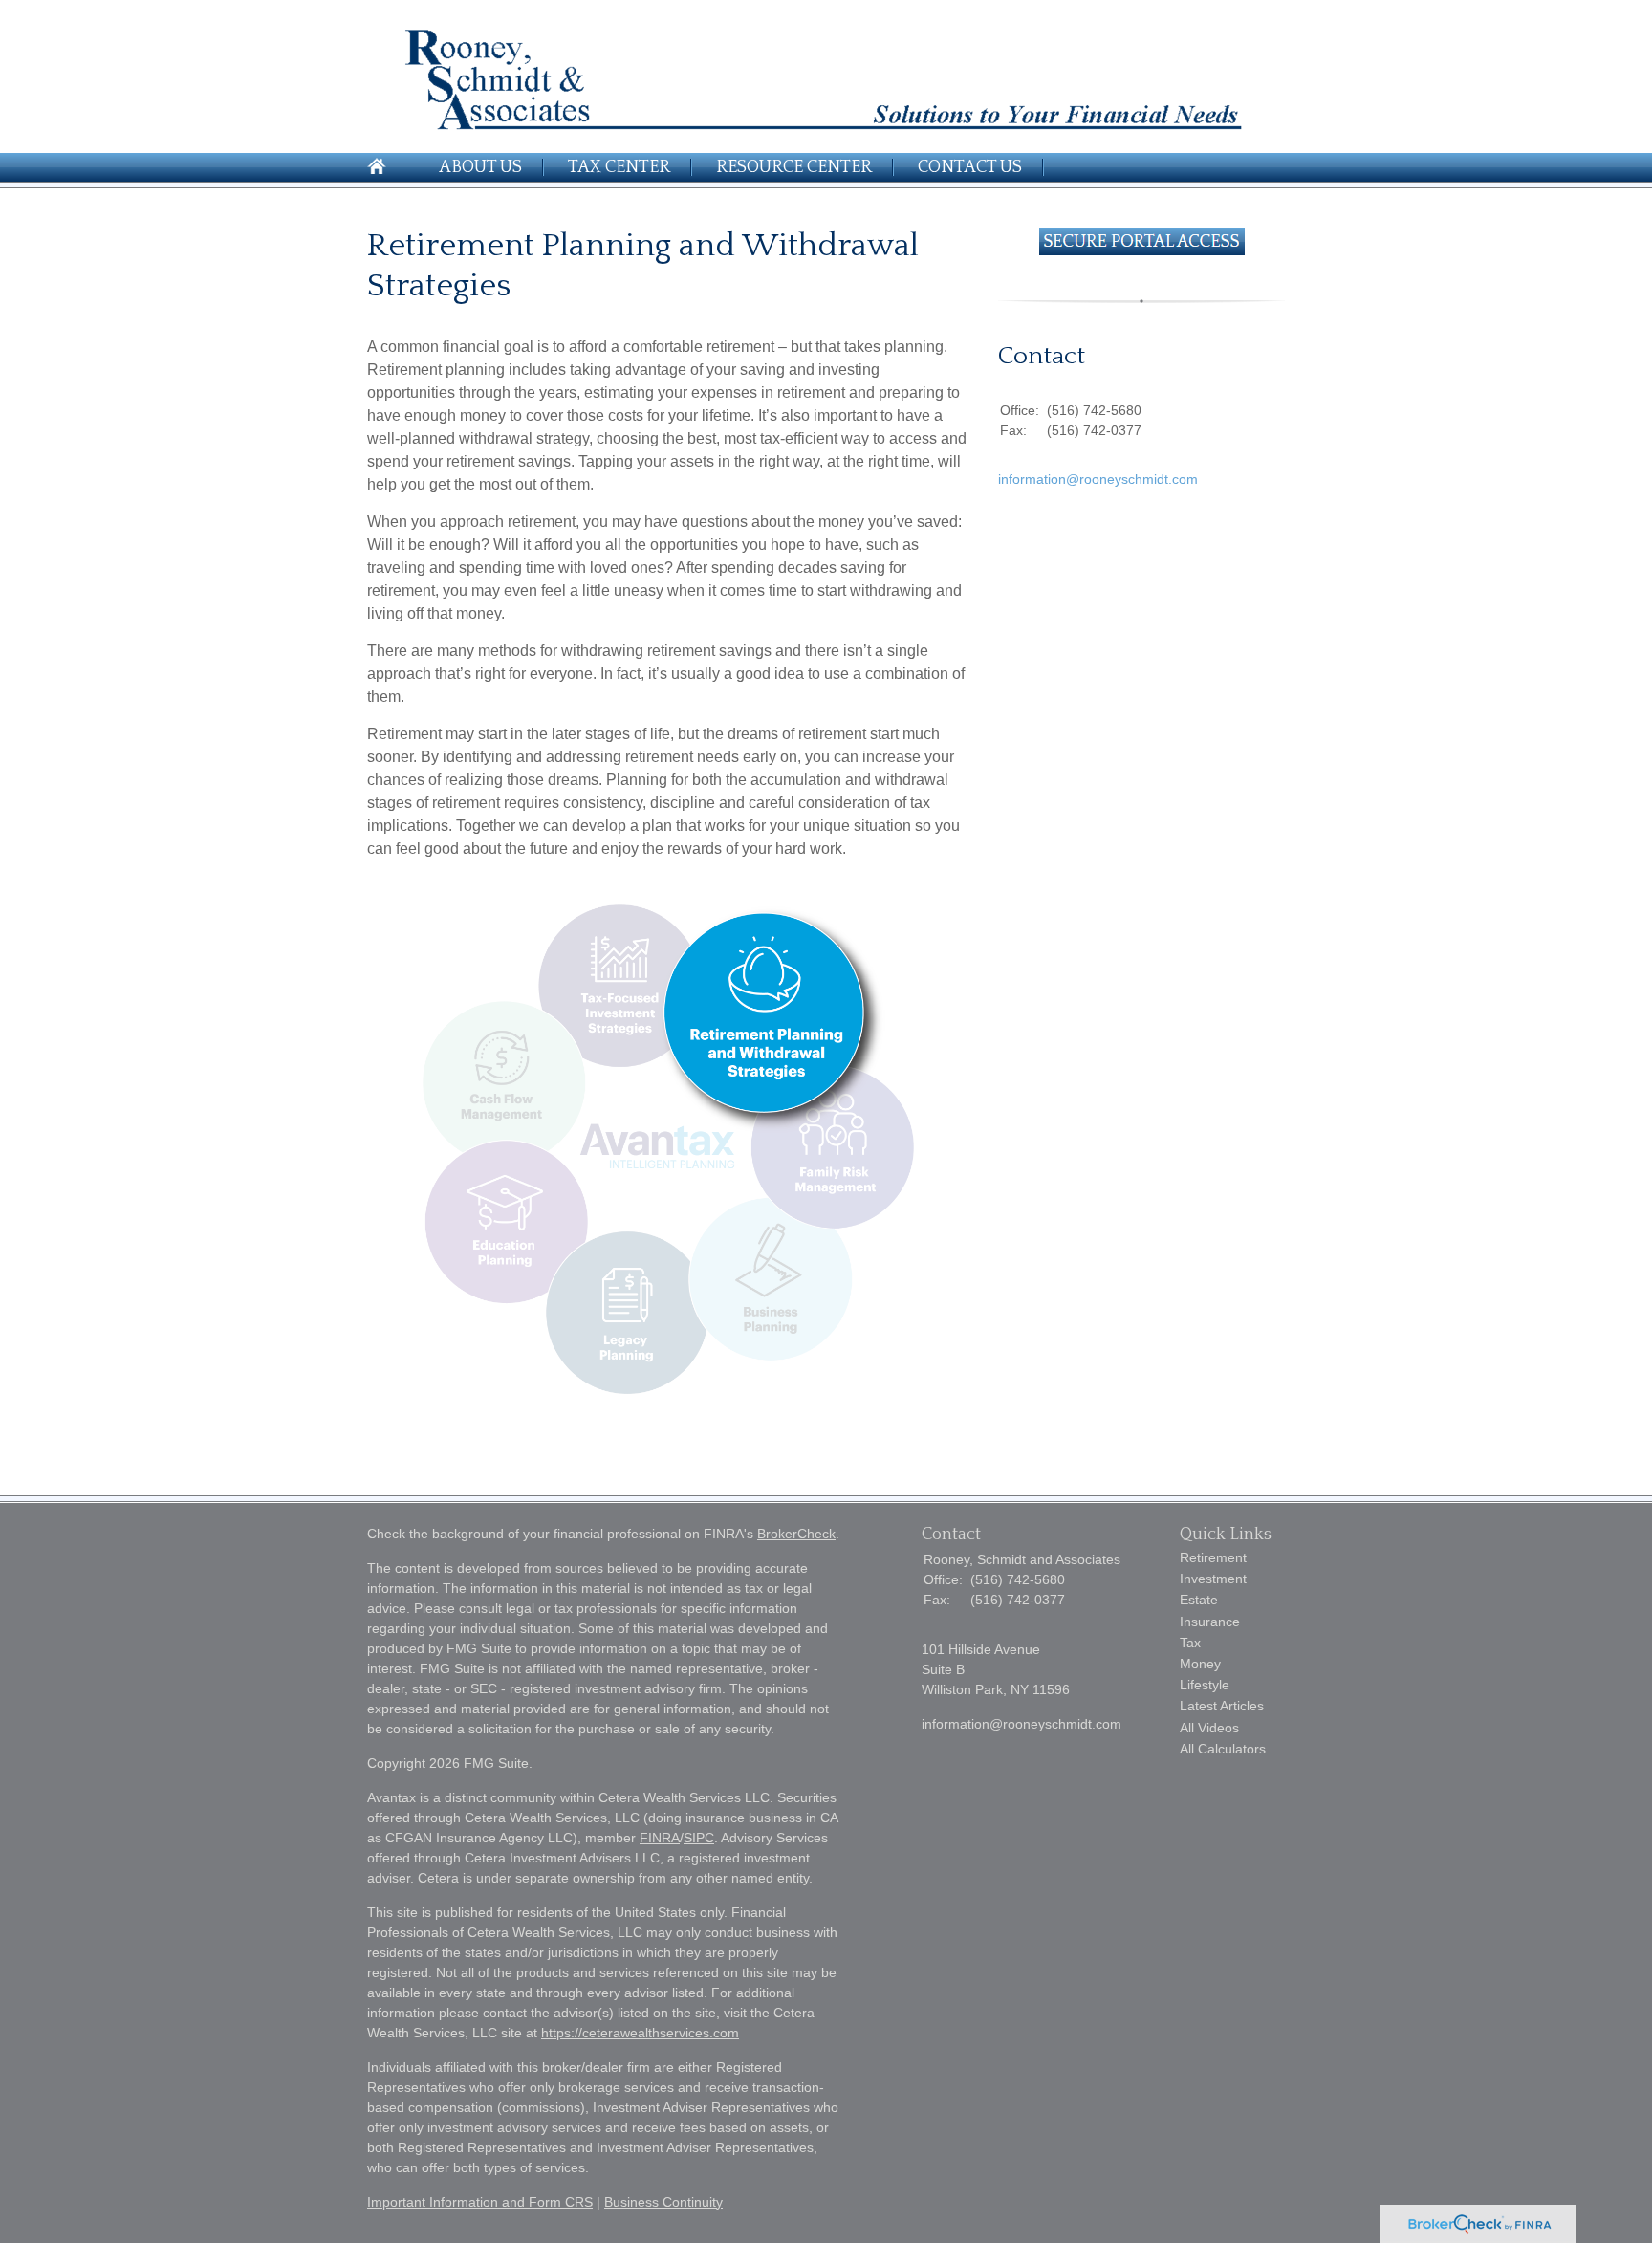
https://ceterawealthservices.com (640, 2033)
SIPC (699, 1838)
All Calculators (1223, 1749)
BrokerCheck (796, 1534)
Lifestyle (1205, 1685)
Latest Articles (1222, 1706)
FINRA (660, 1838)
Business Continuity (663, 2202)
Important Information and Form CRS (480, 2202)
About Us (480, 167)
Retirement (1213, 1557)
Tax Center (619, 167)
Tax (1190, 1643)
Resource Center (794, 167)
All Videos (1209, 1728)
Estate (1199, 1600)
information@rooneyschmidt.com (1098, 479)
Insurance (1210, 1622)
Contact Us (970, 167)
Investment (1213, 1579)
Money (1200, 1664)
